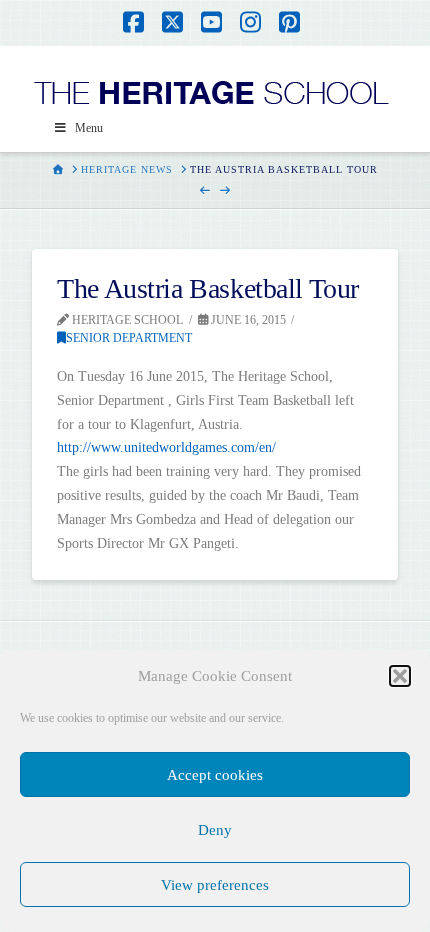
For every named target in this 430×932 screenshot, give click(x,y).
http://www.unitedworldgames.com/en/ (166, 447)
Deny (215, 830)
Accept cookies (215, 775)
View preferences (215, 885)
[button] (400, 676)
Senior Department (129, 338)
